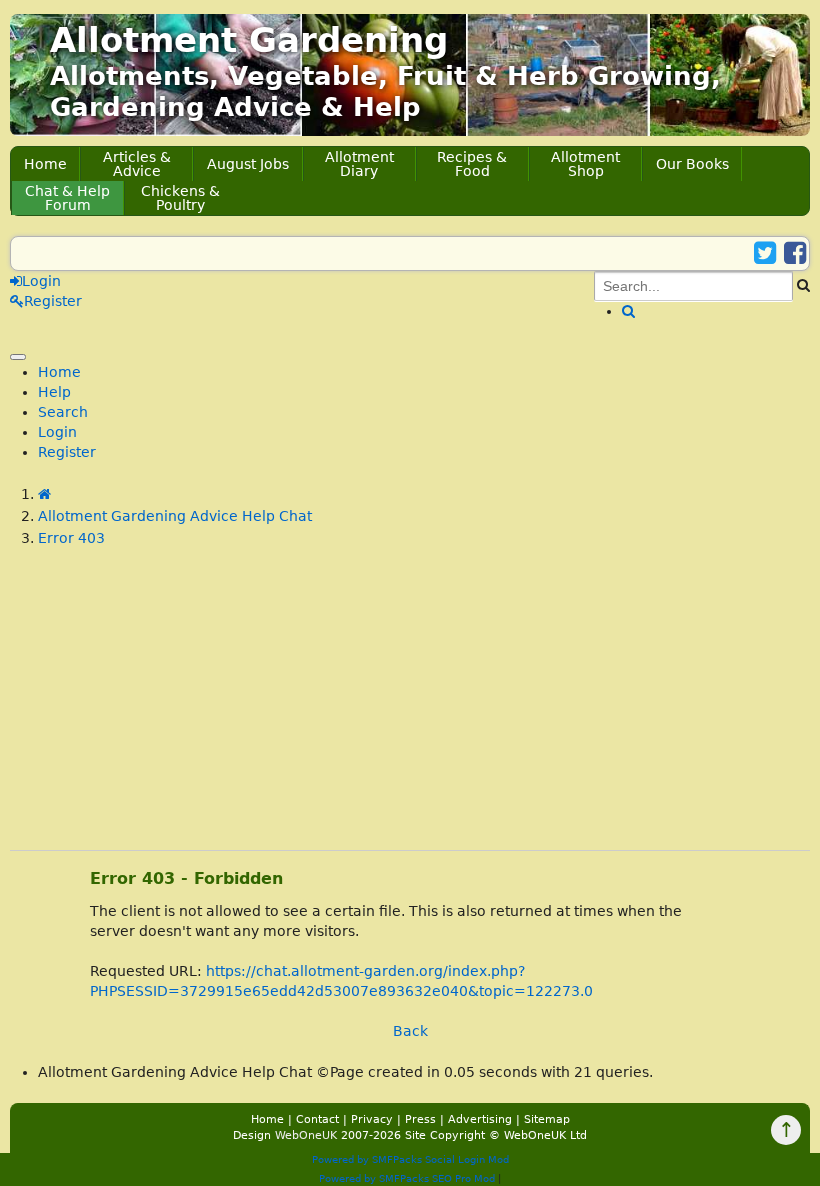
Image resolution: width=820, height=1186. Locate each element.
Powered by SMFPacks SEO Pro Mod (407, 1178)
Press (420, 1119)
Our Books (692, 164)
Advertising (480, 1119)
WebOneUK (306, 1135)
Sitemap (547, 1119)
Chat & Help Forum (67, 198)
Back (410, 1031)
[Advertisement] (410, 710)
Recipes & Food (472, 164)
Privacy (372, 1119)
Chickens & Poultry (180, 198)
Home (45, 164)
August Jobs (248, 164)
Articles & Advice (137, 164)
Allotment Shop (585, 164)
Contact (317, 1119)
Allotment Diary (359, 164)
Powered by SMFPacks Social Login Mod (410, 1159)
